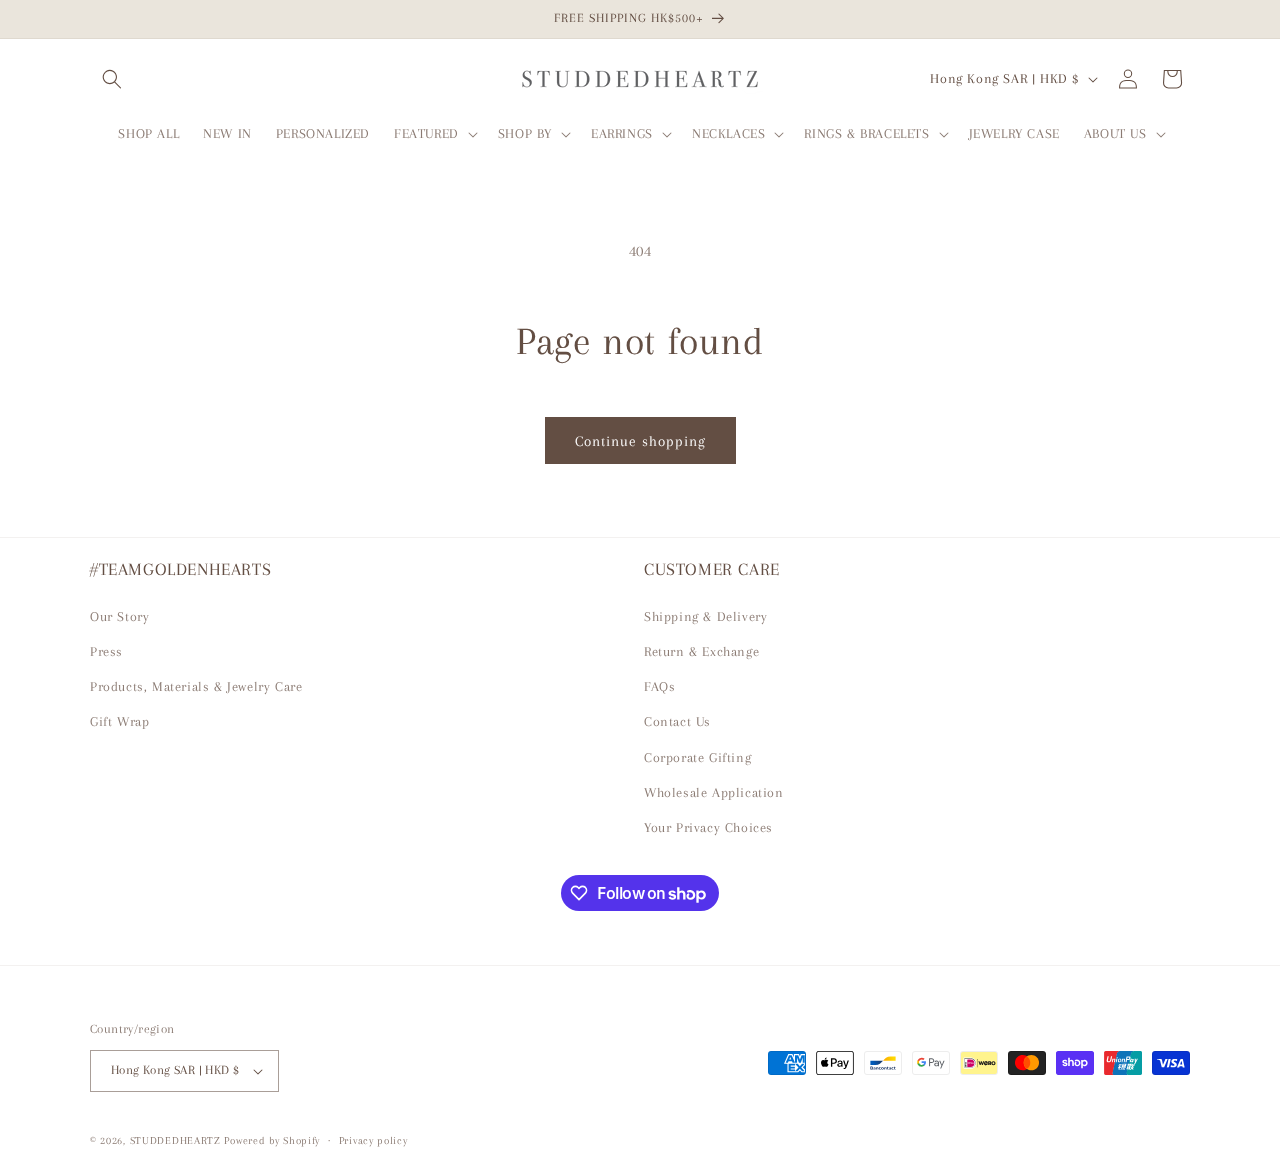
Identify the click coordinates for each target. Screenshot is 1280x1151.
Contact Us (677, 721)
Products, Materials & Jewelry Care (196, 686)
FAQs (659, 686)
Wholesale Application (714, 792)
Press (106, 651)
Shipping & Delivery (705, 616)
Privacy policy (373, 1139)
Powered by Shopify (272, 1140)
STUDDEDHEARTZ (175, 1140)
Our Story (119, 616)
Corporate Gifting (697, 757)
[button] (112, 79)
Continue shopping (640, 441)
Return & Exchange (701, 651)
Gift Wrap (119, 721)
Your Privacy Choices (708, 827)
